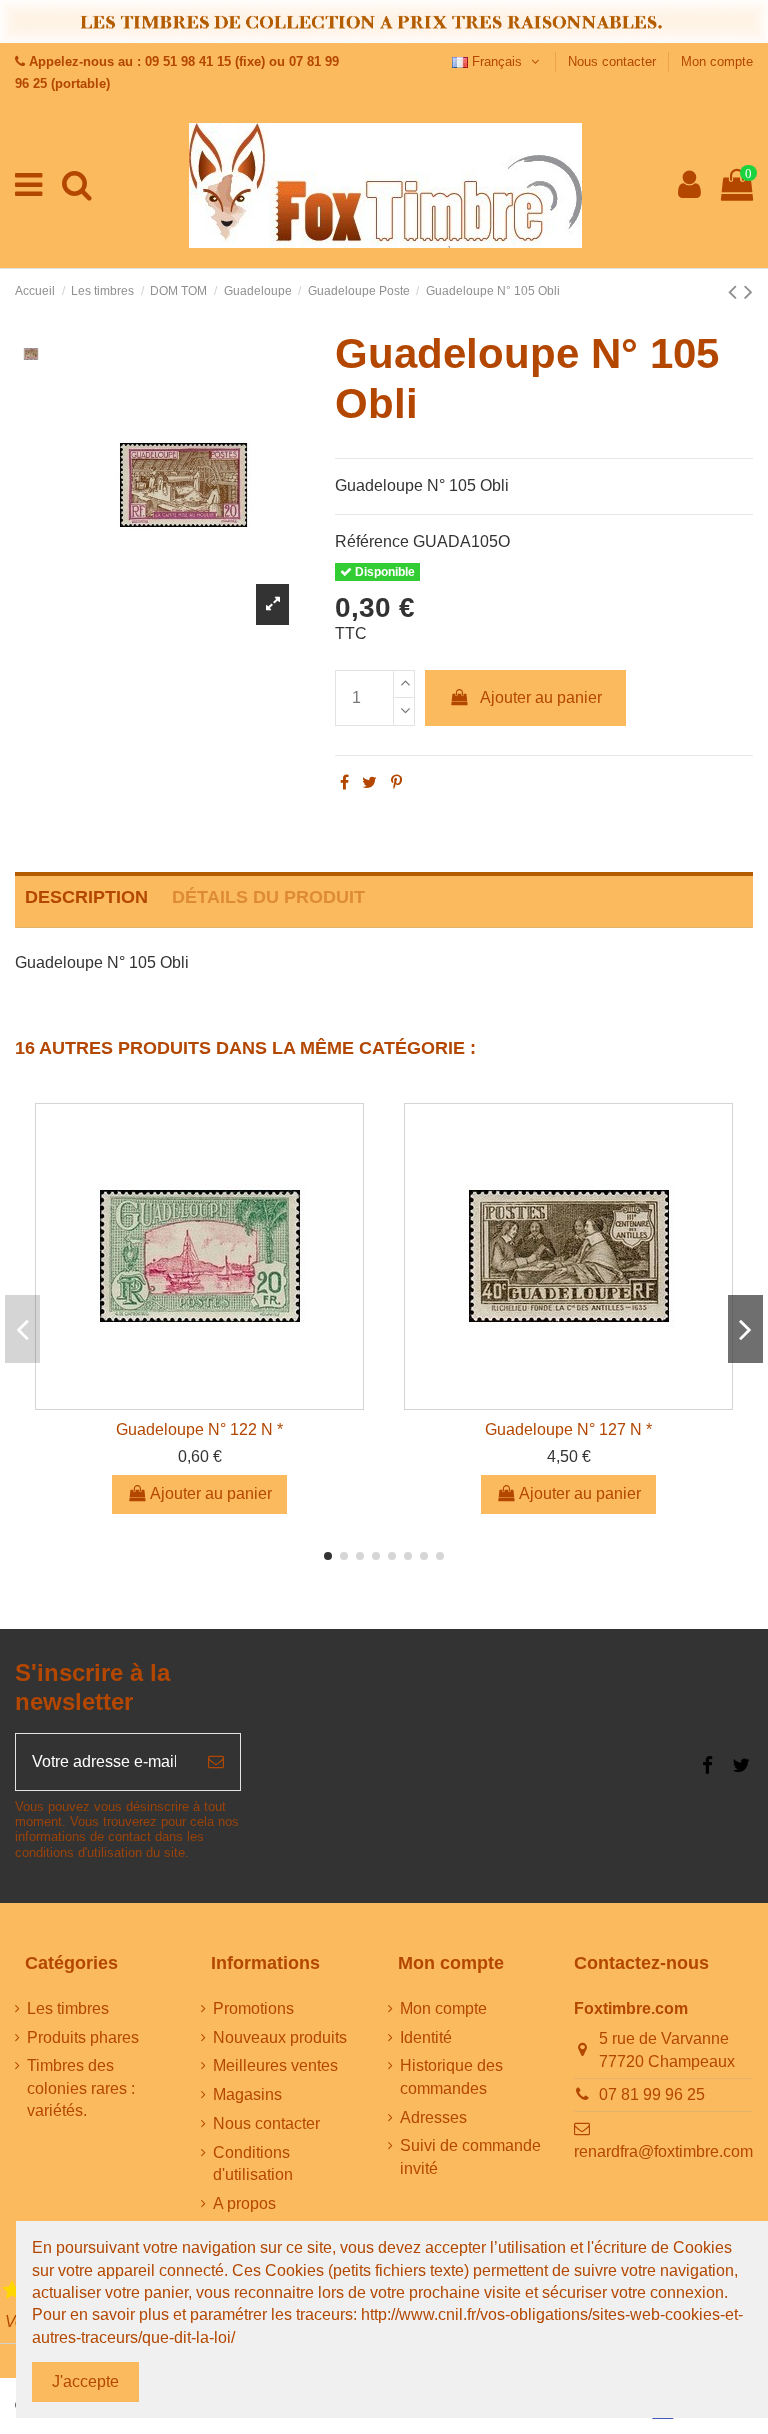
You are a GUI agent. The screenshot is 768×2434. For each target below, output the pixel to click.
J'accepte (85, 2381)
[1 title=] (12, 2290)
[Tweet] (369, 782)
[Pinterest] (396, 782)
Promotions (253, 2008)
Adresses (433, 2117)
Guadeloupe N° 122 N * (199, 1429)
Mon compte (717, 61)
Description (86, 897)
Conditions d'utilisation (253, 2163)
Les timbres (68, 2008)
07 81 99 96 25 (652, 2094)
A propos (244, 2203)
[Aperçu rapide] (200, 1401)
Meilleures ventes (275, 2065)
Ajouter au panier (541, 697)
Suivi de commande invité (470, 2156)
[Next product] (748, 291)
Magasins (247, 2094)
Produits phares (83, 2037)
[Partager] (344, 782)
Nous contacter (614, 61)
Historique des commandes (451, 2076)
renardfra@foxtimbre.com (663, 2151)
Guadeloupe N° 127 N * (568, 1429)
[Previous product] (736, 291)
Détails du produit (268, 897)
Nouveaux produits (280, 2037)
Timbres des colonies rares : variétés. (81, 2088)
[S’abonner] (216, 1762)
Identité (426, 2037)
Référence (372, 541)
